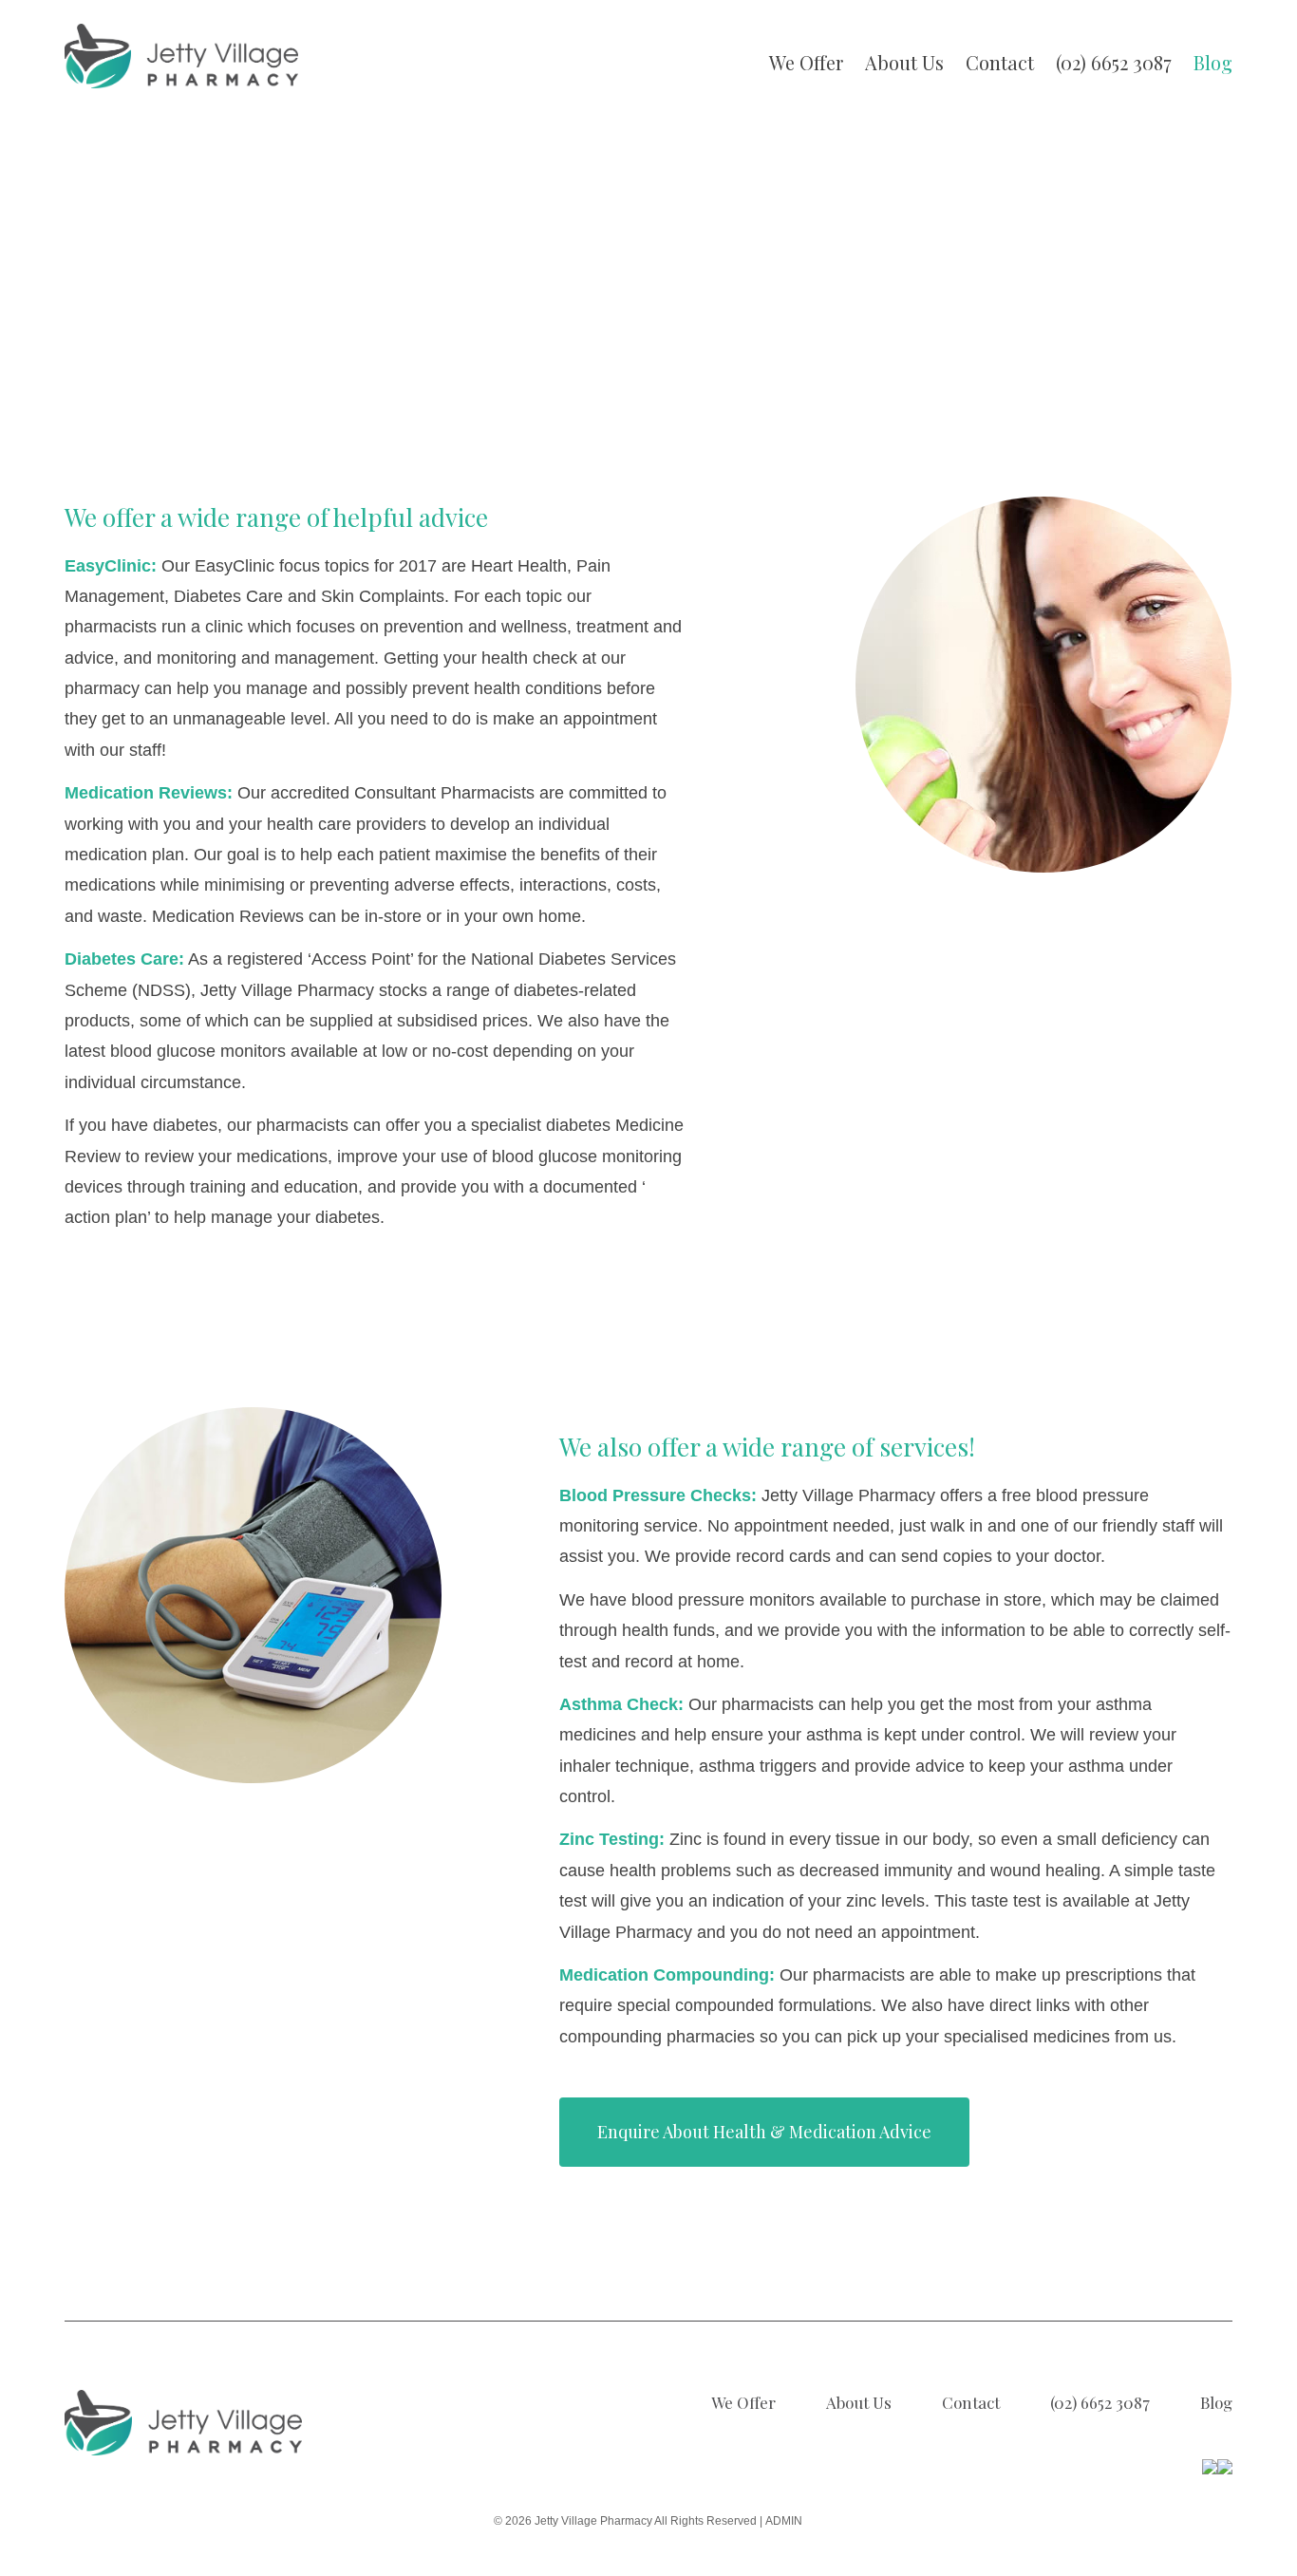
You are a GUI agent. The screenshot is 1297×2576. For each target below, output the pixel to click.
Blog (1213, 62)
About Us (904, 62)
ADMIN (784, 2521)
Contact (1000, 62)
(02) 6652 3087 (1114, 62)
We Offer (806, 62)
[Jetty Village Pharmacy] (181, 56)
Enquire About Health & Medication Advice (764, 2132)
